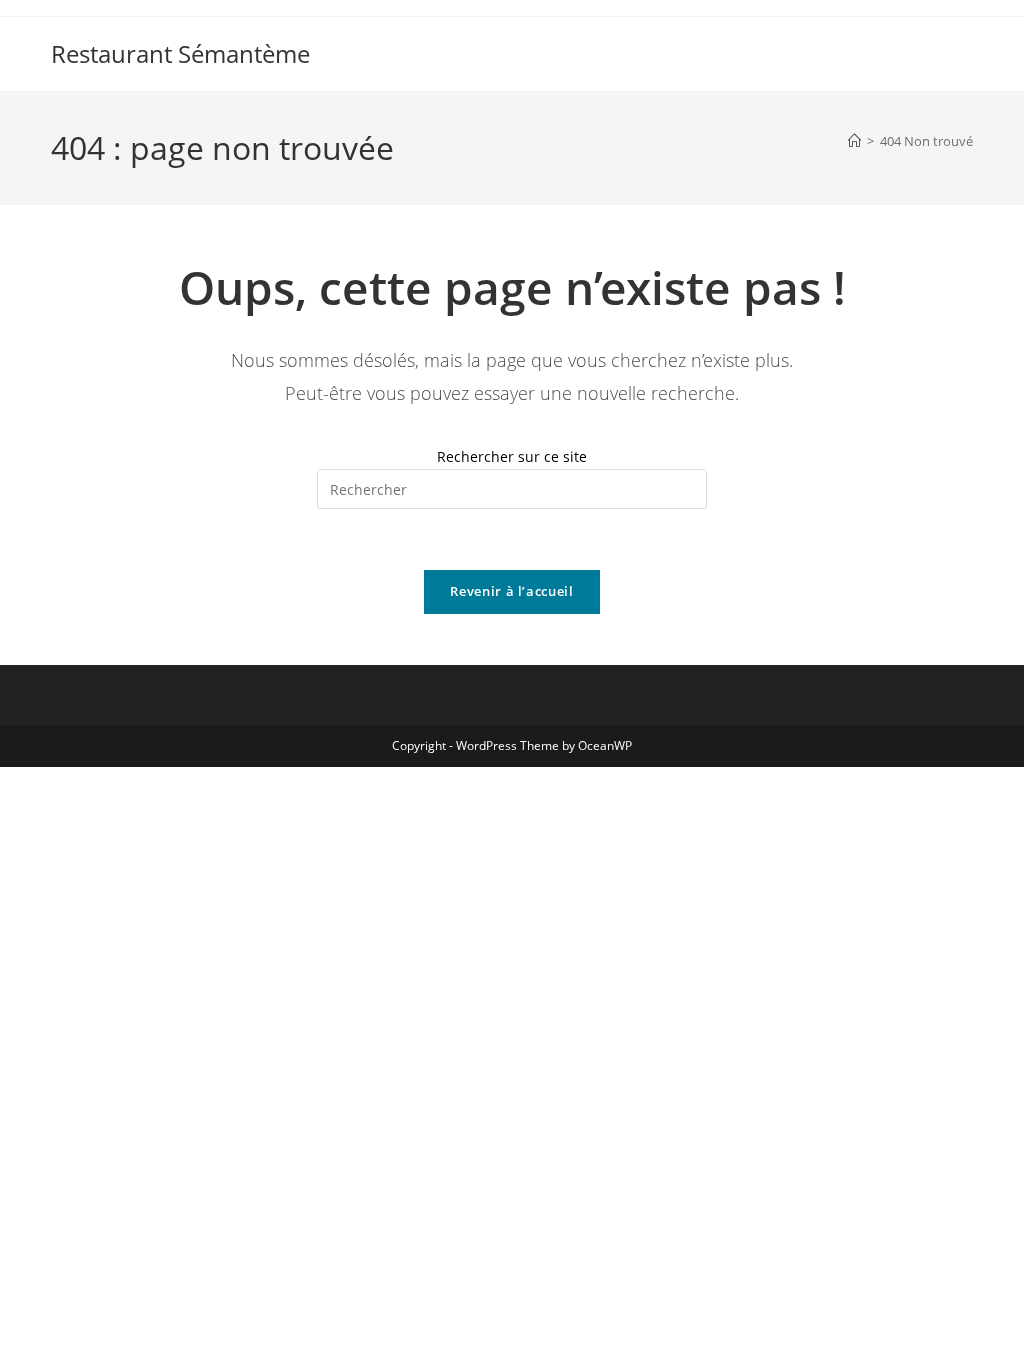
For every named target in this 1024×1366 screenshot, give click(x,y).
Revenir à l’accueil (511, 591)
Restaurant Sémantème (180, 53)
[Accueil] (854, 141)
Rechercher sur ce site (512, 456)
